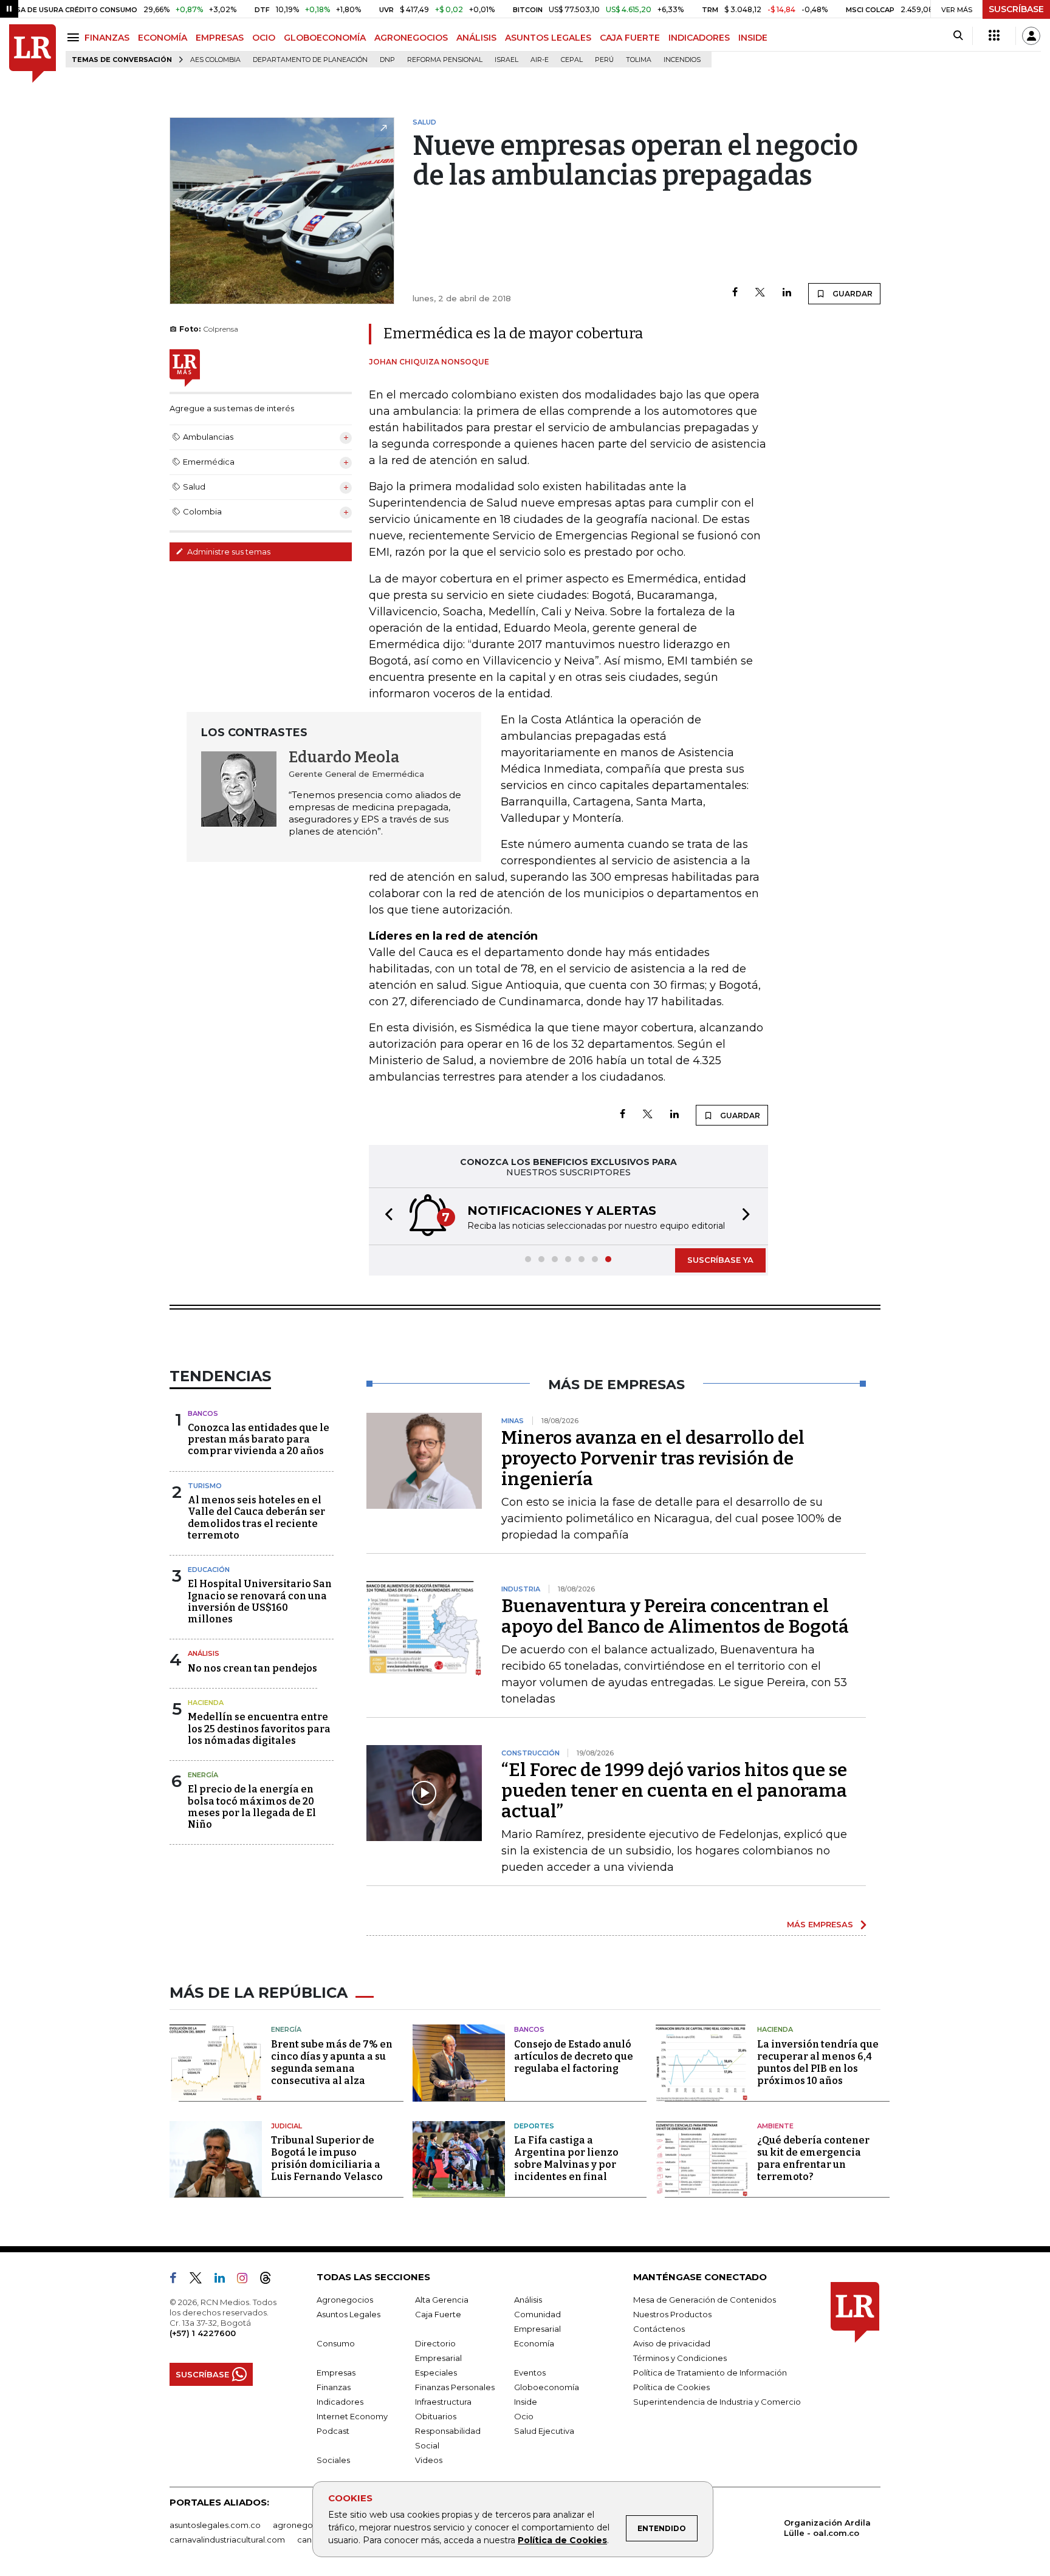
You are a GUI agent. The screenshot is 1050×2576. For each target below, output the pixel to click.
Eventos (530, 2373)
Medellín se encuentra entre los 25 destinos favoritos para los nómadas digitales (259, 1728)
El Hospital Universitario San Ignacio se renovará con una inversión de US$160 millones (260, 1601)
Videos (429, 2460)
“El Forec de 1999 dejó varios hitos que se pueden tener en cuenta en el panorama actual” (674, 1791)
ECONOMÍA (163, 38)
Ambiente (775, 2126)
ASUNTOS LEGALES (548, 38)
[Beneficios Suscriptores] (994, 36)
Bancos (203, 1413)
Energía (203, 1775)
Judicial (287, 2126)
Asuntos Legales (348, 2314)
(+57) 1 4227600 (203, 2333)
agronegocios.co (307, 2525)
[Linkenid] (225, 2280)
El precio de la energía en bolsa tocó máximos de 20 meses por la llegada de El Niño (252, 1807)
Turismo (205, 1486)
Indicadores (340, 2402)
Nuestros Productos (672, 2314)
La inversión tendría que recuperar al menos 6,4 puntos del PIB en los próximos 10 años (818, 2062)
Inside (526, 2402)
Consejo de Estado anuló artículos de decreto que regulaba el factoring (574, 2056)
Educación (209, 1570)
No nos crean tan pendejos (252, 1668)
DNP (387, 60)
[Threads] (270, 2280)
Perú (604, 60)
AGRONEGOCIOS (411, 38)
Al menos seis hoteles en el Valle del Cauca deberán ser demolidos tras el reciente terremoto (256, 1518)
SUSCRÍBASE (1016, 9)
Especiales (436, 2373)
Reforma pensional (445, 60)
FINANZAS (107, 38)
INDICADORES (699, 38)
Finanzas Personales (455, 2387)
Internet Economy (352, 2416)
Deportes (534, 2126)
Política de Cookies (562, 2540)
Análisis (204, 1653)
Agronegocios (345, 2300)
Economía (534, 2343)
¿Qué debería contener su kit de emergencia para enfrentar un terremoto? (813, 2158)
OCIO (264, 38)
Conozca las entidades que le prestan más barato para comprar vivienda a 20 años (259, 1439)
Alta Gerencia (442, 2300)
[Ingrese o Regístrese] (1031, 36)
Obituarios (436, 2416)
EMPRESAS (220, 38)
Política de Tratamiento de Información (710, 2373)
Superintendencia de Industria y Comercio (717, 2402)
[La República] (33, 54)
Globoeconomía (547, 2387)
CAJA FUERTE (630, 38)
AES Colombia (215, 60)
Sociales (333, 2460)
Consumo (336, 2343)
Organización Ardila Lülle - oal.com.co (827, 2528)
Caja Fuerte (438, 2314)
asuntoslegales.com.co (215, 2525)
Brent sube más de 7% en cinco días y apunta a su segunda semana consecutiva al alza (332, 2062)
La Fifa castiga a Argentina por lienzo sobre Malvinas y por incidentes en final (566, 2158)
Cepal (572, 60)
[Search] (958, 36)
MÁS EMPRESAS (820, 1924)
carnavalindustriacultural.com (227, 2540)
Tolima (639, 60)
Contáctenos (659, 2329)
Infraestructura (443, 2402)
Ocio (524, 2416)
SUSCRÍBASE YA (720, 1260)
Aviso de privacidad (672, 2343)
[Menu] (75, 37)
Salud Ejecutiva (544, 2431)
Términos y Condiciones (680, 2358)
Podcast (333, 2431)
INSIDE (753, 38)
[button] (385, 1216)
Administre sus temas (228, 552)
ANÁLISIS (476, 38)
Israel (506, 60)
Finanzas (334, 2387)
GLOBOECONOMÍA (325, 38)
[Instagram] (247, 2280)
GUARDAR (852, 294)
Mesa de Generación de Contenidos (705, 2300)
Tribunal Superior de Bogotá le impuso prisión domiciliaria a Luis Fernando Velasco (327, 2158)
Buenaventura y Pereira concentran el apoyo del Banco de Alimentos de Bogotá (675, 1616)
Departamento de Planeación (310, 60)
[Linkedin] (787, 293)
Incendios (682, 60)
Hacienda (206, 1703)
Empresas (336, 2373)
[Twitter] (760, 293)
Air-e (540, 60)
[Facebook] (735, 293)
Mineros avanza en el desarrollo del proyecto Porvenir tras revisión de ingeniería (653, 1458)
